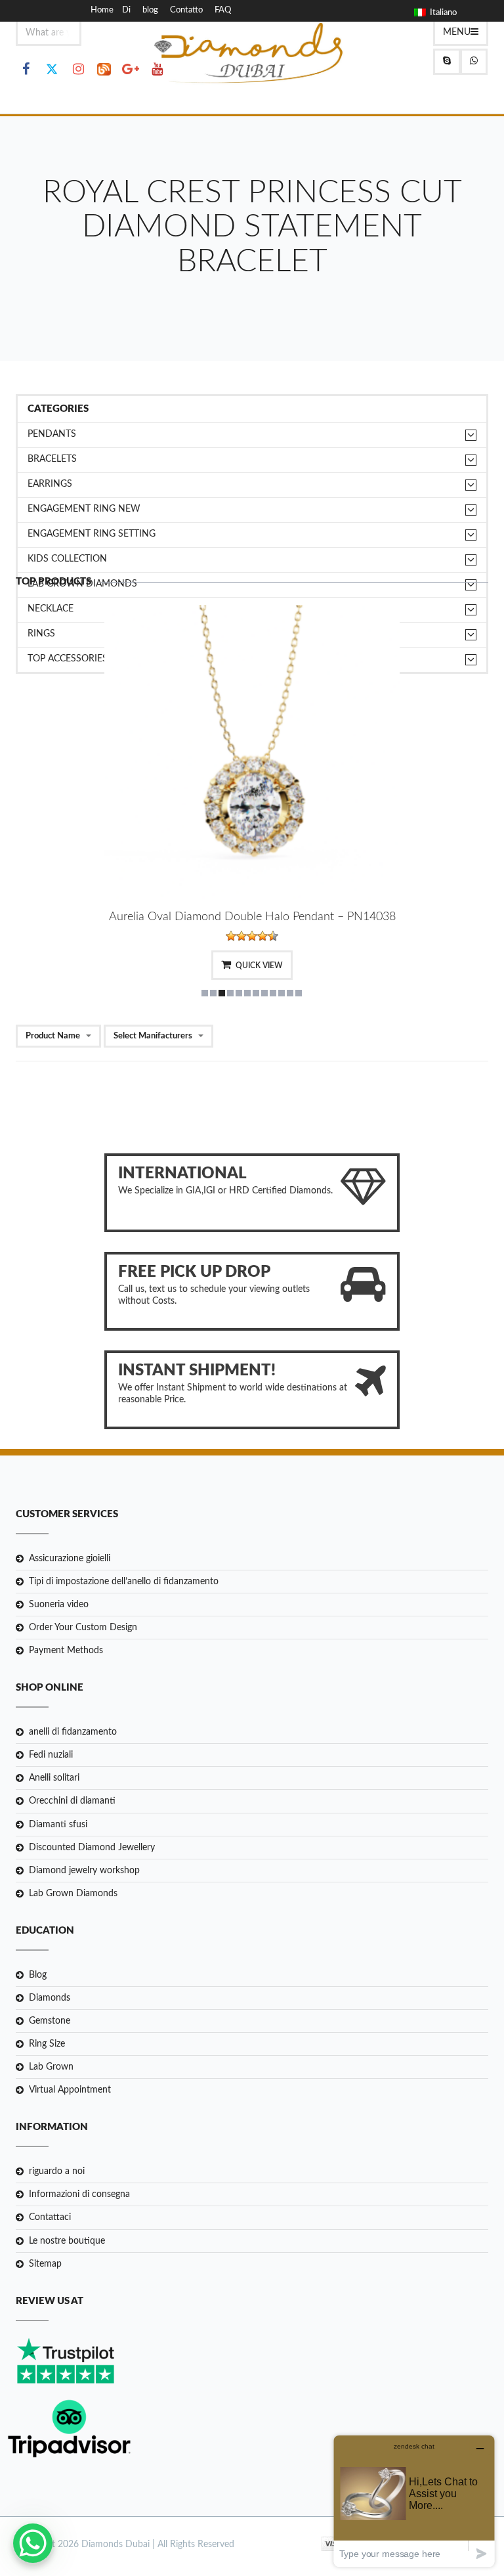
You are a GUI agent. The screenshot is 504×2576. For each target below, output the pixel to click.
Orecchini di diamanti (72, 1801)
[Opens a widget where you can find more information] (414, 2501)
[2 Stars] (241, 936)
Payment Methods (66, 1651)
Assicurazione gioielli (70, 1559)
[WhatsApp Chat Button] (33, 2543)
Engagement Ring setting (92, 534)
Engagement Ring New (84, 509)
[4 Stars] (262, 936)
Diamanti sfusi (58, 1825)
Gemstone (50, 2021)
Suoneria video (59, 1605)
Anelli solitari (54, 1778)
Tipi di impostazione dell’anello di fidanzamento (124, 1582)
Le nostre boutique (67, 2241)
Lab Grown (51, 2067)
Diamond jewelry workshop (84, 1871)
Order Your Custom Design (83, 1628)
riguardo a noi (57, 2171)
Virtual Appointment (70, 2090)
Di (126, 10)
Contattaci (50, 2217)
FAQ (223, 10)
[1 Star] (231, 936)
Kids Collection (67, 559)
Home (102, 10)
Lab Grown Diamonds (73, 1894)
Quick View (259, 966)
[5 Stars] (273, 936)
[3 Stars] (252, 936)
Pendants (52, 434)
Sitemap (45, 2264)
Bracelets (52, 459)
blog (150, 10)
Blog (38, 1975)
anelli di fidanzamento (73, 1732)
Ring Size (47, 2044)
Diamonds (50, 1998)
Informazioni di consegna (79, 2194)
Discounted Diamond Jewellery (92, 1848)
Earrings (50, 484)
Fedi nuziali (51, 1755)
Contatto (186, 10)
